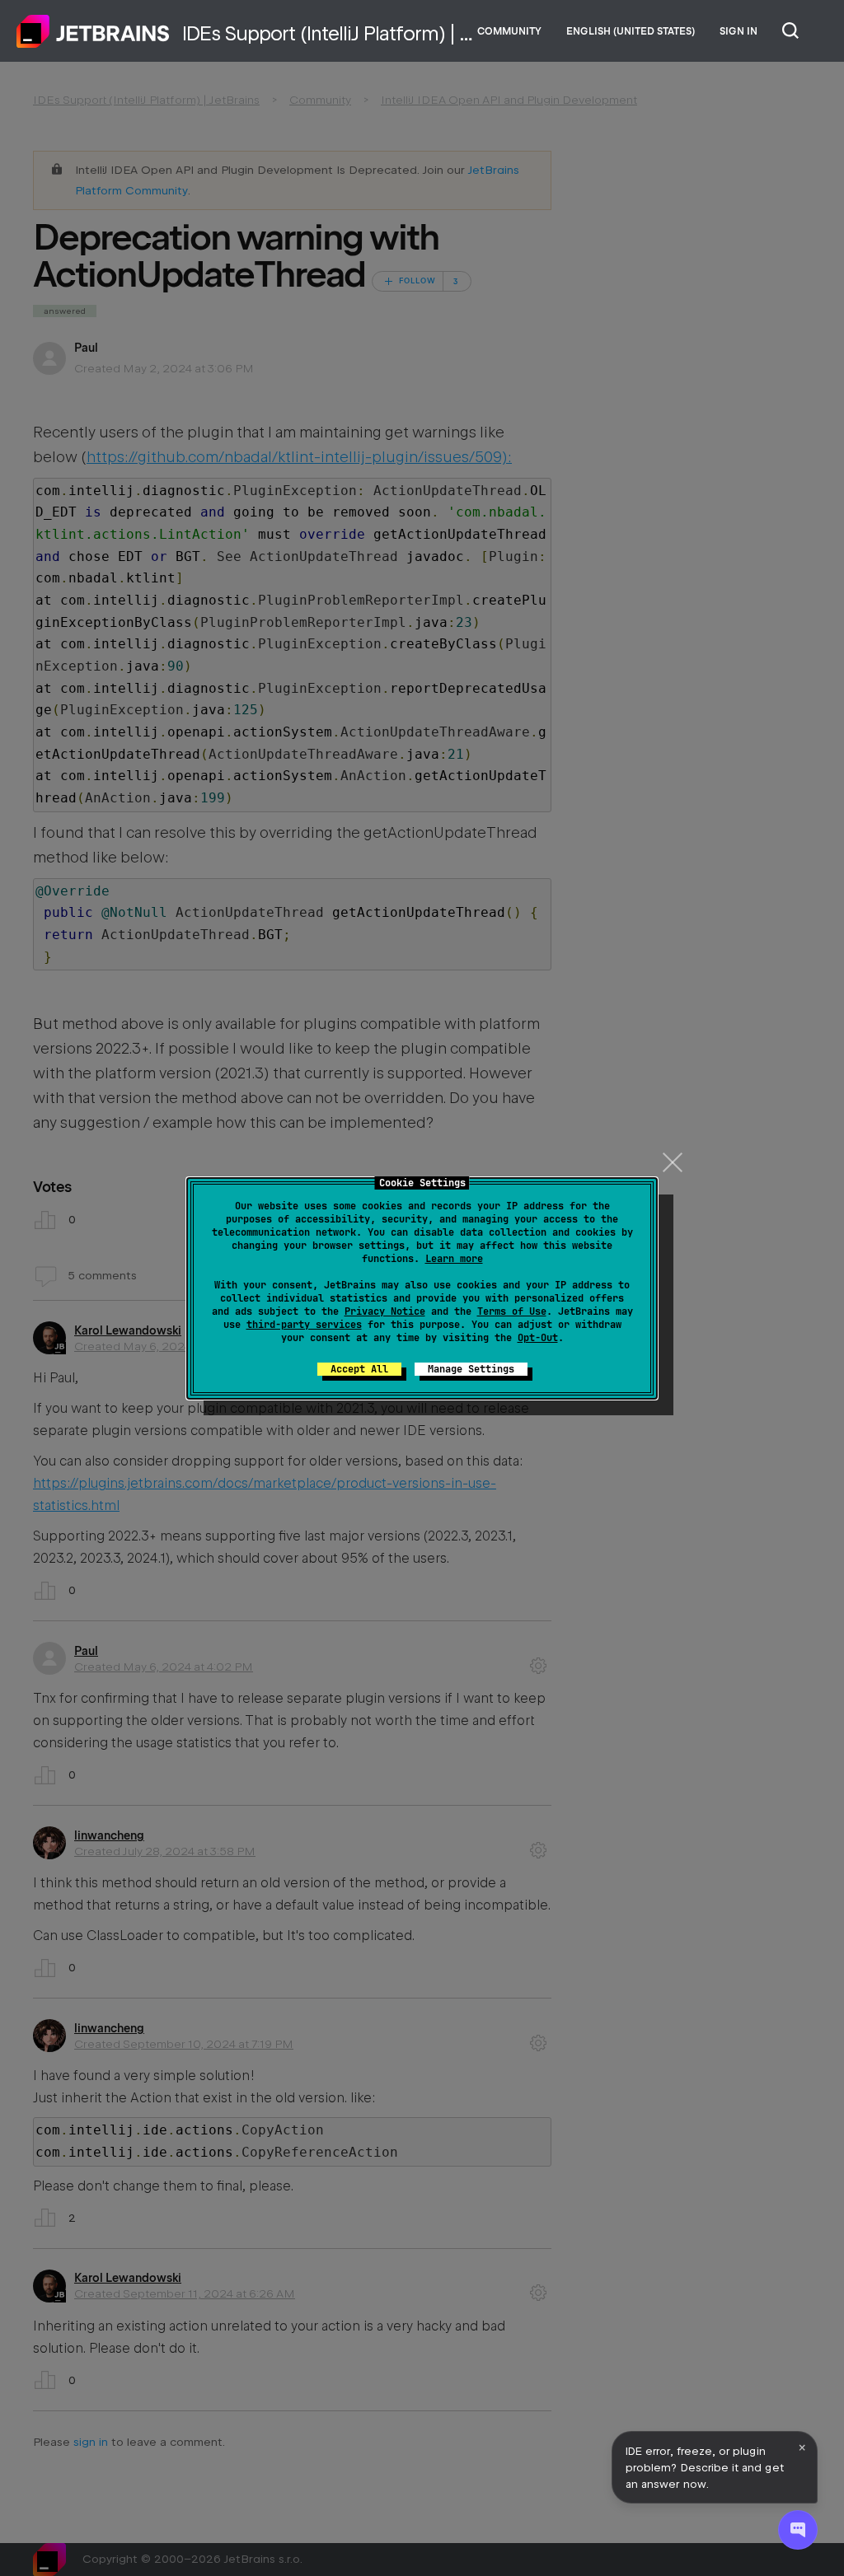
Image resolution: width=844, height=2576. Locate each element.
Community (509, 31)
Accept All (359, 1369)
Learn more (454, 1259)
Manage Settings (471, 1369)
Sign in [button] (738, 31)
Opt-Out (538, 1338)
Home (93, 31)
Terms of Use (512, 1311)
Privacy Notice (385, 1311)
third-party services (304, 1325)
